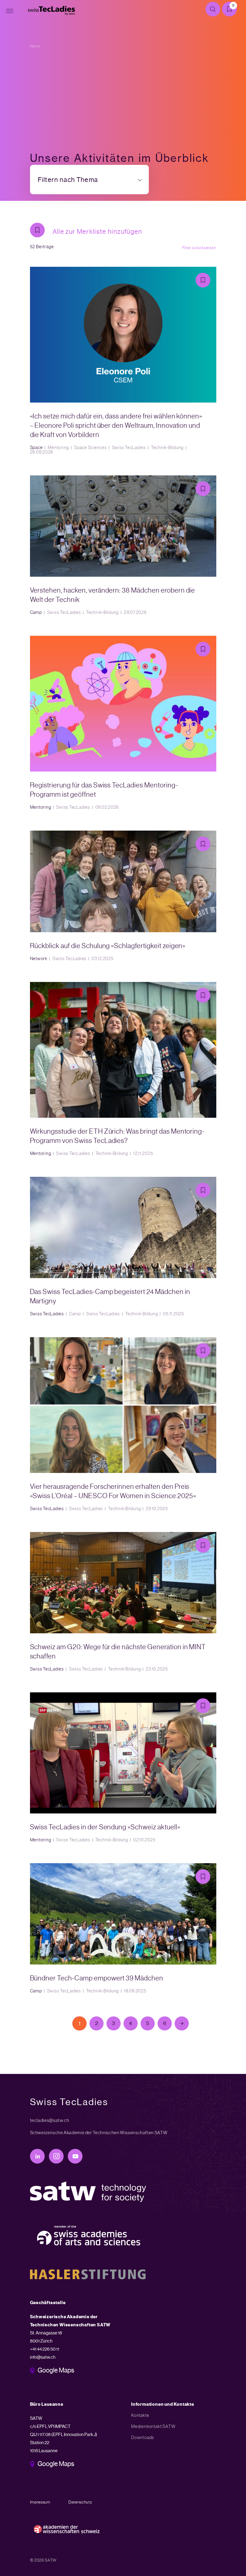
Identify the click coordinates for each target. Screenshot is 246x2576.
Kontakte (140, 2415)
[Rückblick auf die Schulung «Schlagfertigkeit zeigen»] (123, 896)
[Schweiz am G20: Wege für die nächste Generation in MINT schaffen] (123, 1602)
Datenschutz (80, 2502)
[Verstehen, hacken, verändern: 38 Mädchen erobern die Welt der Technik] (123, 545)
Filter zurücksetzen (199, 248)
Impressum (40, 2502)
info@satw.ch (43, 2357)
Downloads (143, 2438)
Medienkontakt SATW (153, 2426)
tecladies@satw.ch (50, 2120)
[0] (232, 10)
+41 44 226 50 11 (45, 2349)
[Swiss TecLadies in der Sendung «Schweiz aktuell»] (123, 1767)
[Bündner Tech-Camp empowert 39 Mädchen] (123, 1928)
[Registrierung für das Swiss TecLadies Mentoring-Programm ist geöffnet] (123, 723)
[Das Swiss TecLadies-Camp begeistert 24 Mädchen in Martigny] (123, 1247)
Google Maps (56, 2371)
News (35, 46)
